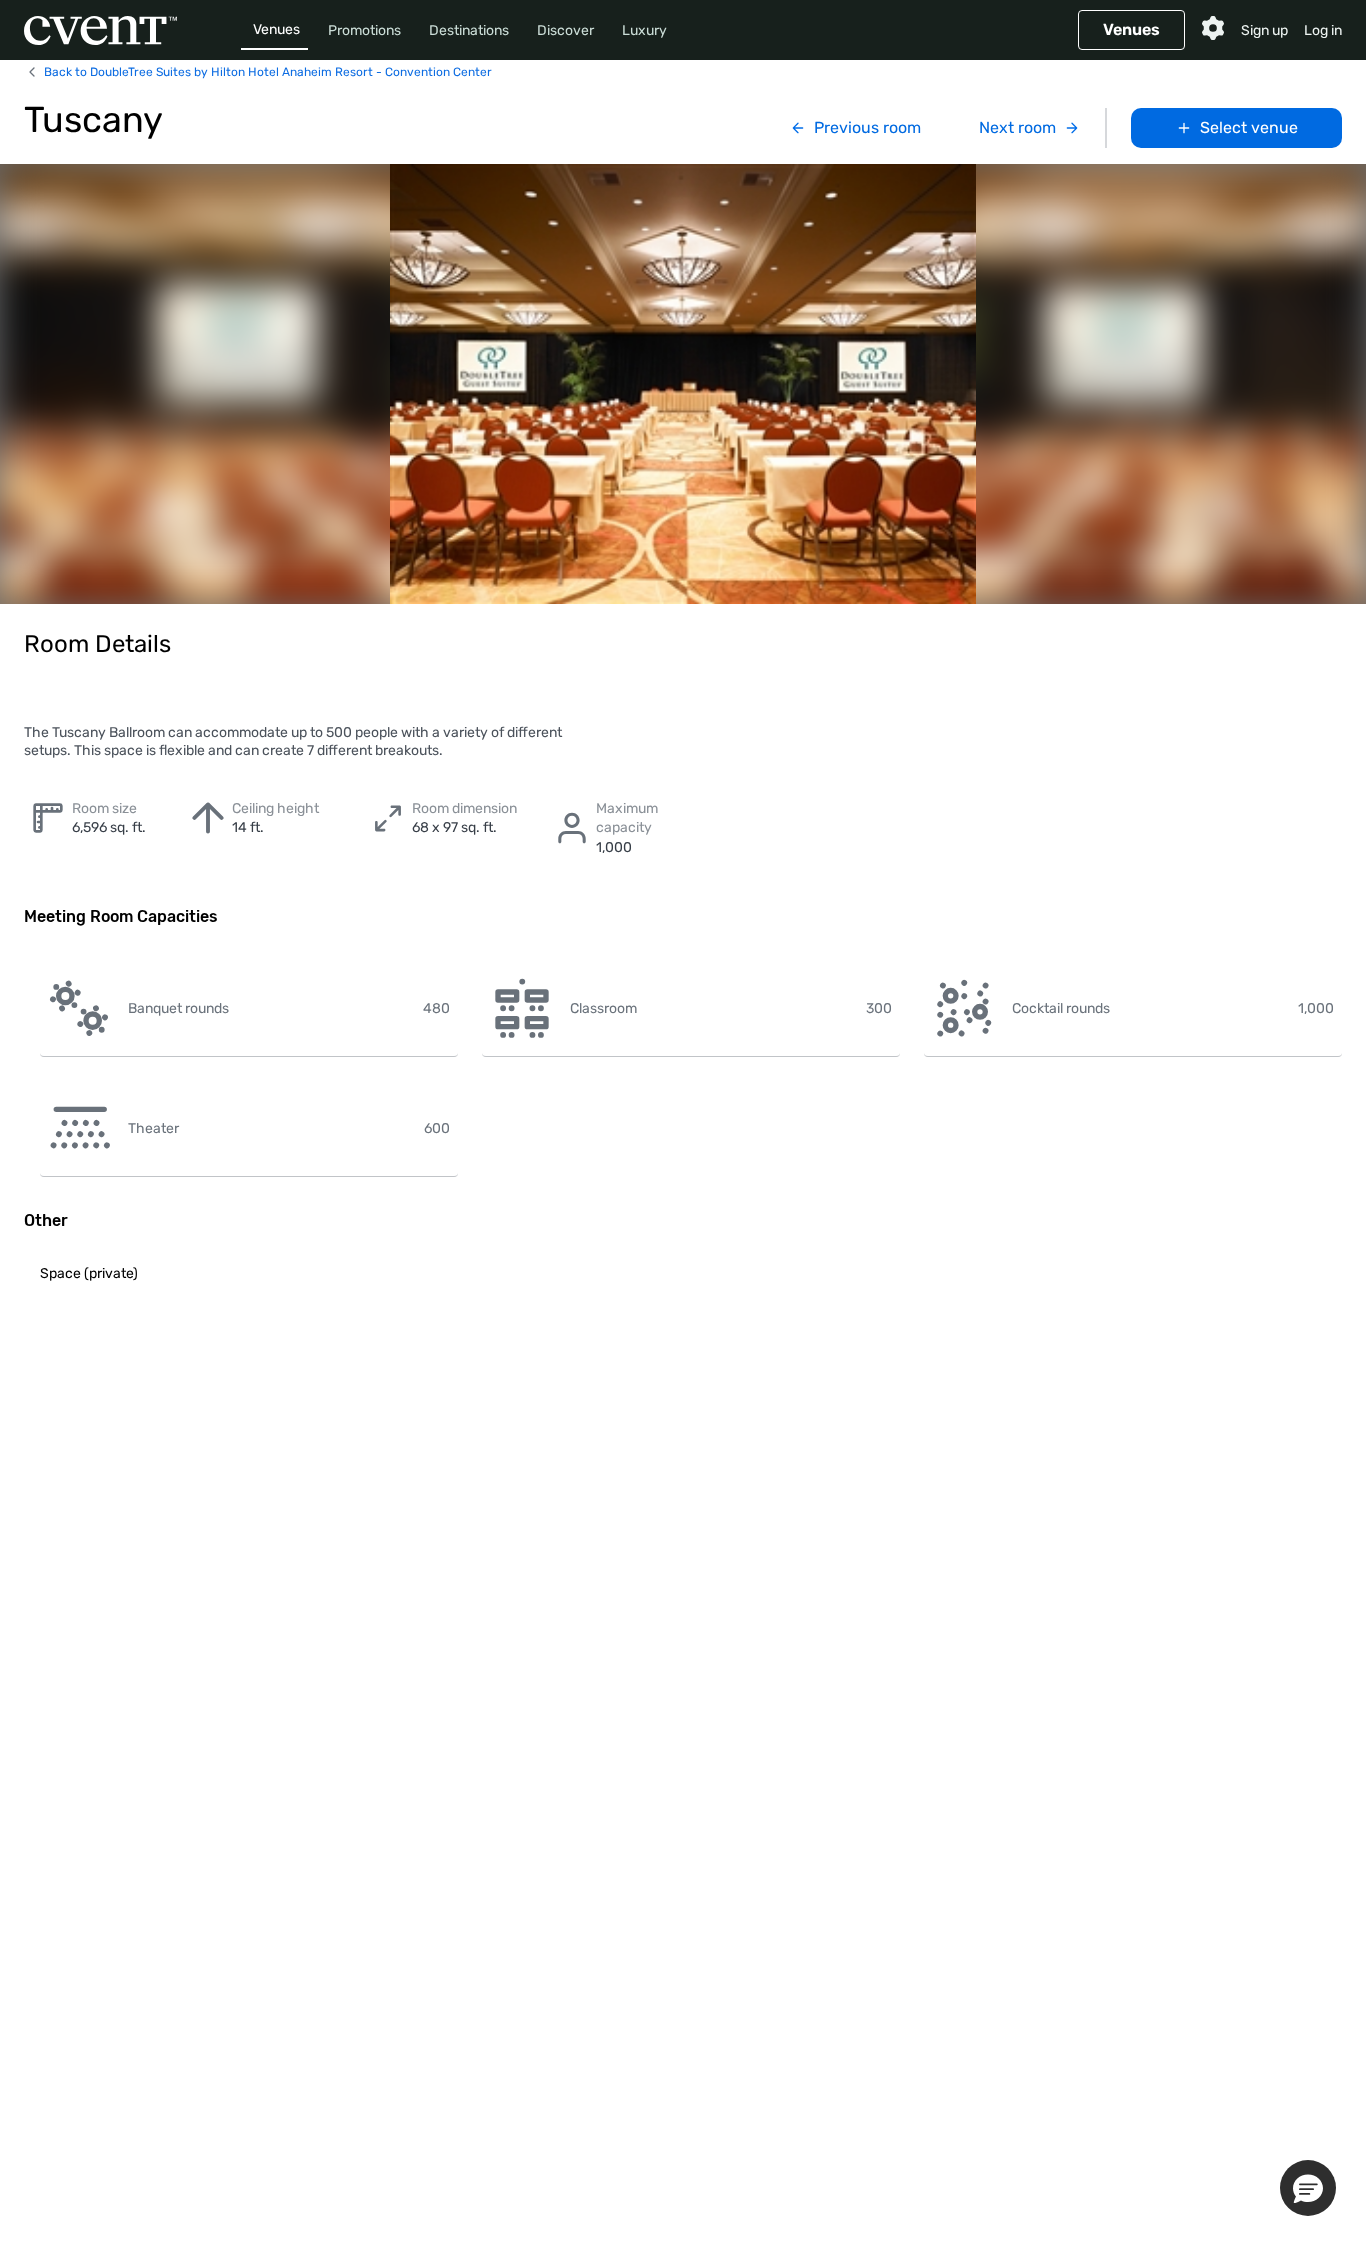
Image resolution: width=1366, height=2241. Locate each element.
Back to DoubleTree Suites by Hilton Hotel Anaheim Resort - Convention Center (268, 72)
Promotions (364, 30)
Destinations (469, 30)
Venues (276, 29)
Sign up (1264, 30)
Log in (1323, 30)
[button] (1308, 2188)
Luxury (644, 30)
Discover (565, 30)
